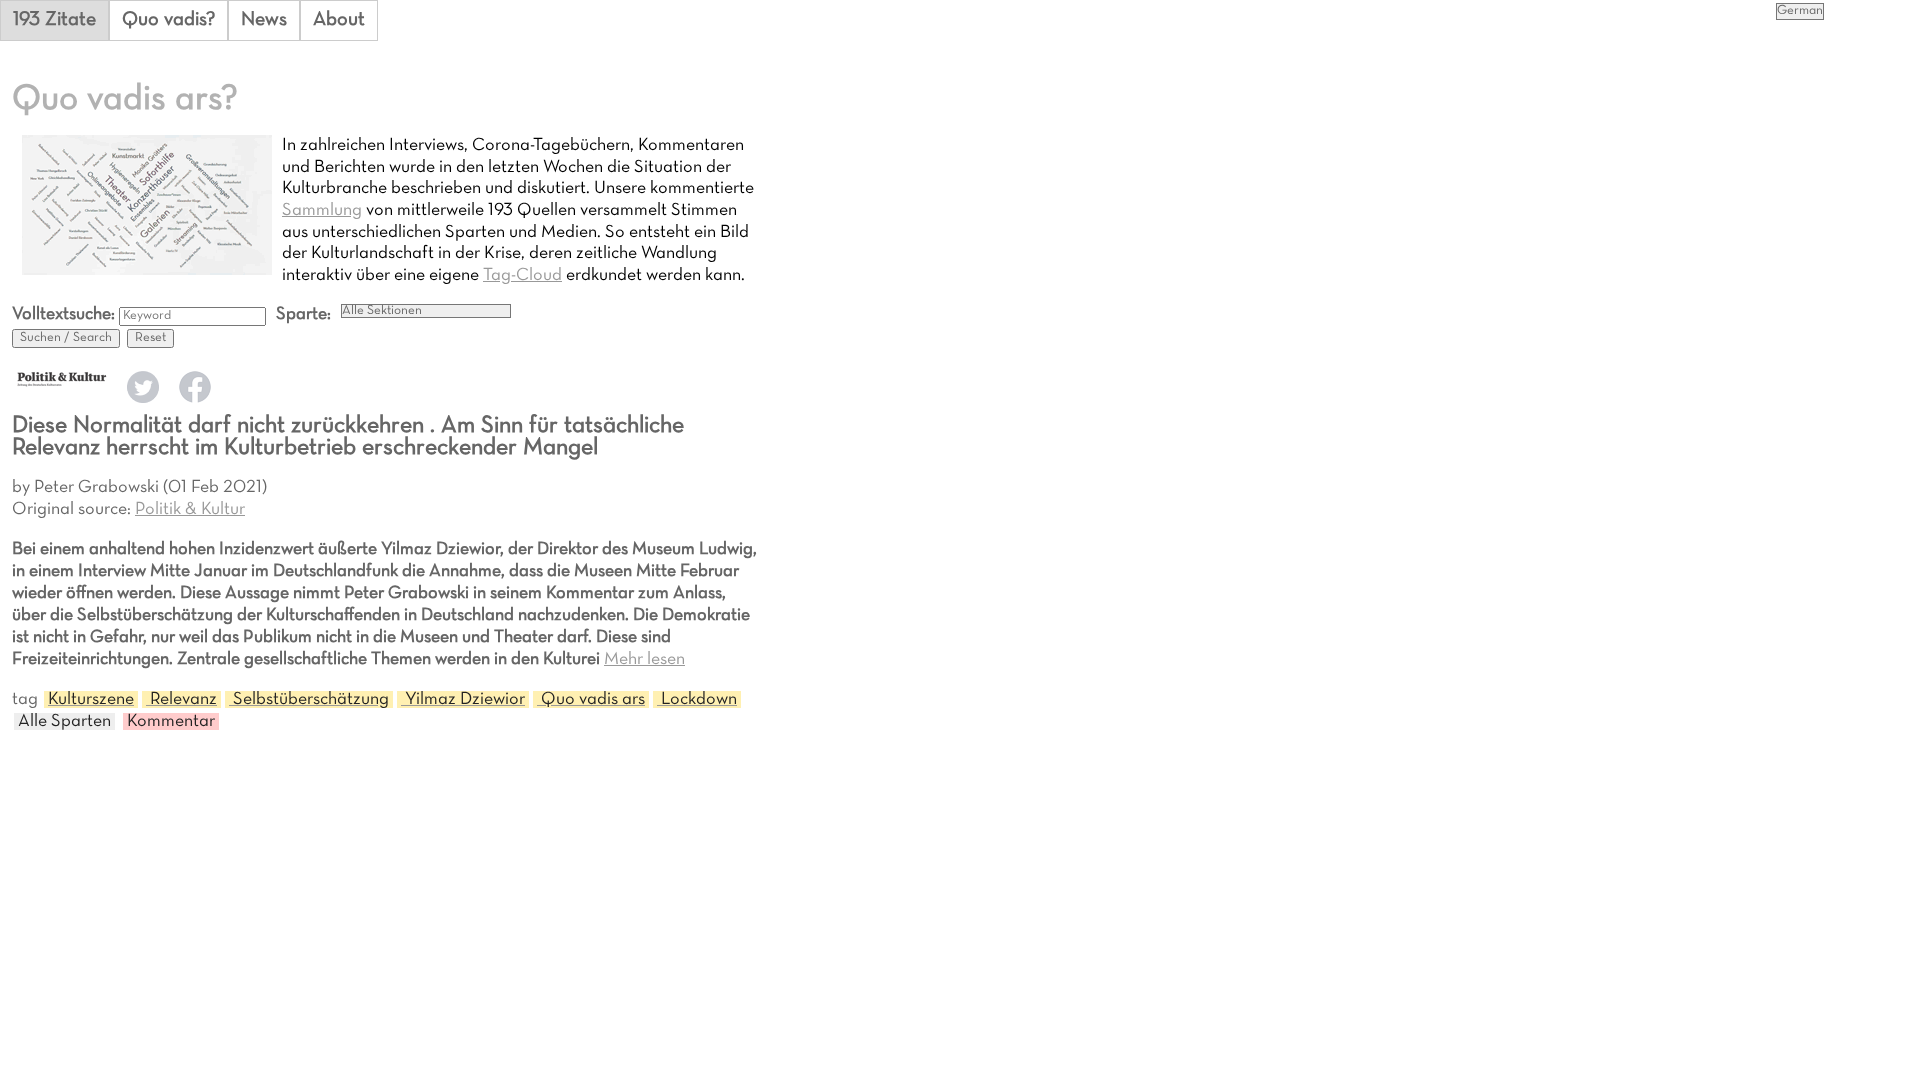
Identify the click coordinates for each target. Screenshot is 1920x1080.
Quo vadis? (168, 20)
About (339, 20)
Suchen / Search (66, 338)
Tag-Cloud (522, 275)
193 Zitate (54, 20)
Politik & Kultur (190, 509)
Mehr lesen (644, 659)
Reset (150, 338)
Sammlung (322, 210)
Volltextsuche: (65, 314)
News (264, 20)
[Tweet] (143, 398)
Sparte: (303, 314)
